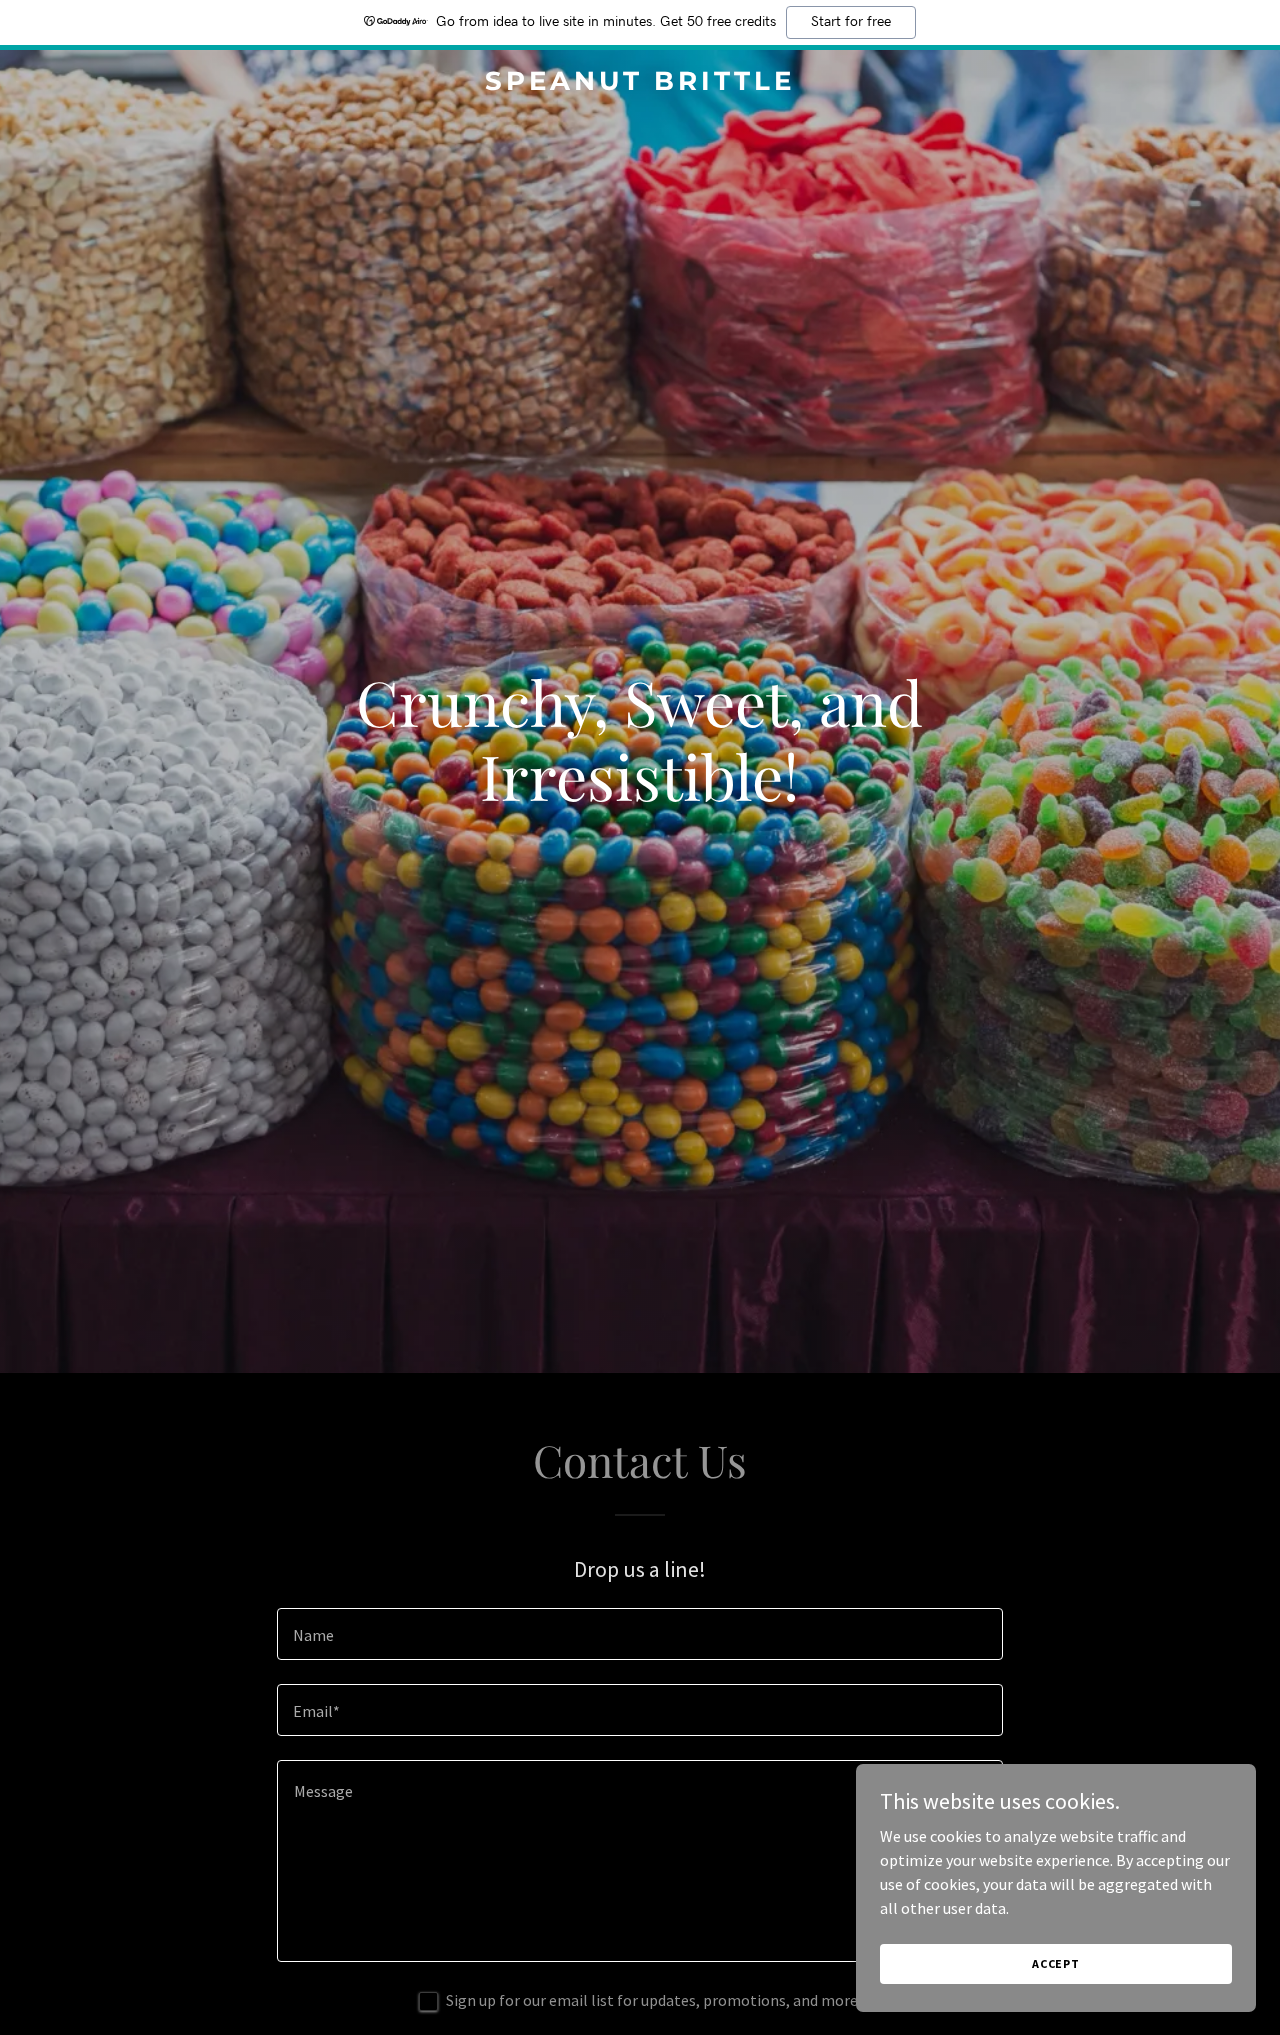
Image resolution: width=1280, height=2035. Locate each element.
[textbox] (639, 1634)
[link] (640, 84)
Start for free (851, 22)
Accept (1056, 1963)
